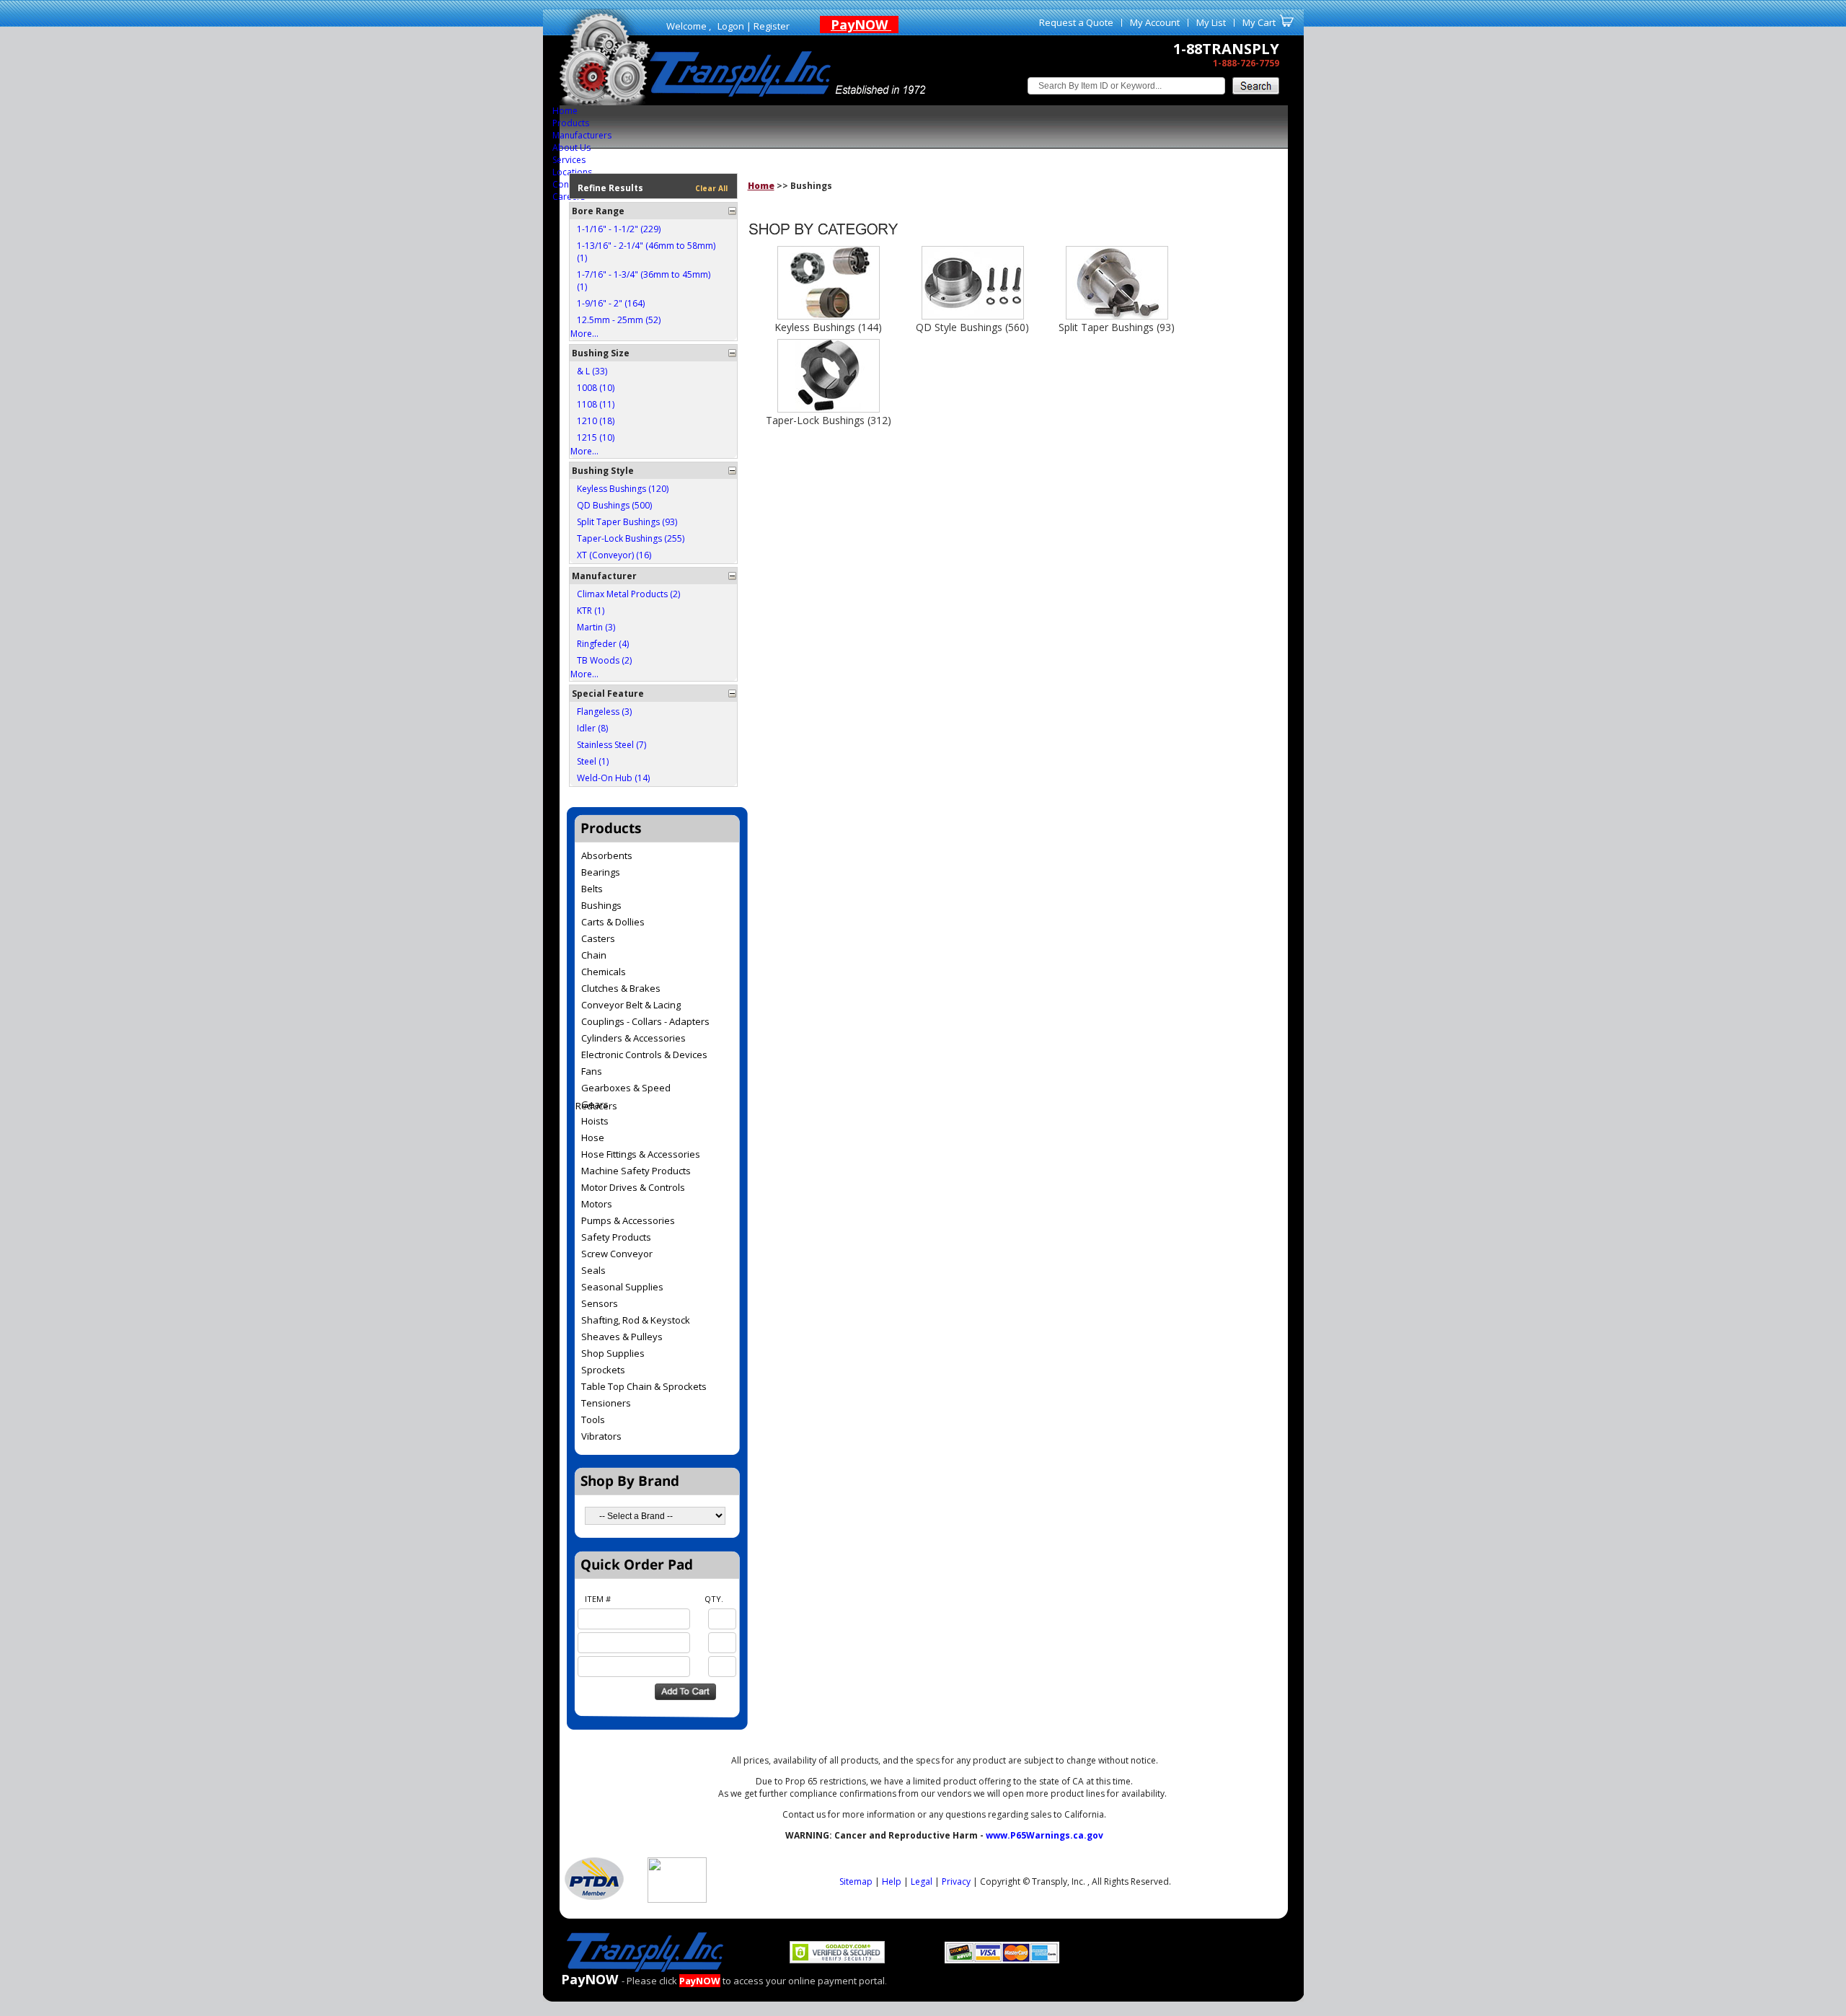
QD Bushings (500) (614, 505)
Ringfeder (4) (603, 644)
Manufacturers (582, 135)
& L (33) (592, 371)
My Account (1155, 22)
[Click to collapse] (732, 211)
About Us (571, 148)
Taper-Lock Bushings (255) (631, 538)
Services (569, 160)
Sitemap (856, 1881)
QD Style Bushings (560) (972, 327)
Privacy (956, 1881)
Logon (731, 26)
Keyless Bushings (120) (623, 489)
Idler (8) (592, 728)
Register (772, 26)
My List (1211, 22)
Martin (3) (596, 627)
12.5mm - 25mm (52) (619, 320)
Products (571, 123)
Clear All (711, 188)
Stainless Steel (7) (611, 745)
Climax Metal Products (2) (628, 594)
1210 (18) (596, 421)
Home (565, 111)
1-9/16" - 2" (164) (611, 303)
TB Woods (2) (604, 660)
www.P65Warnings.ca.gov (1045, 1835)
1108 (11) (596, 404)
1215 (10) (596, 437)
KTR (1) (591, 611)
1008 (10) (596, 388)
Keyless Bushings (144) (828, 327)
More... (584, 334)
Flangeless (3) (604, 712)
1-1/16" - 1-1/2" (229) (619, 229)
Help (892, 1881)
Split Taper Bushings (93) (627, 522)
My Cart (1259, 22)
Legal (922, 1881)
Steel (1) (593, 761)
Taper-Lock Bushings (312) (829, 420)
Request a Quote (1076, 22)
